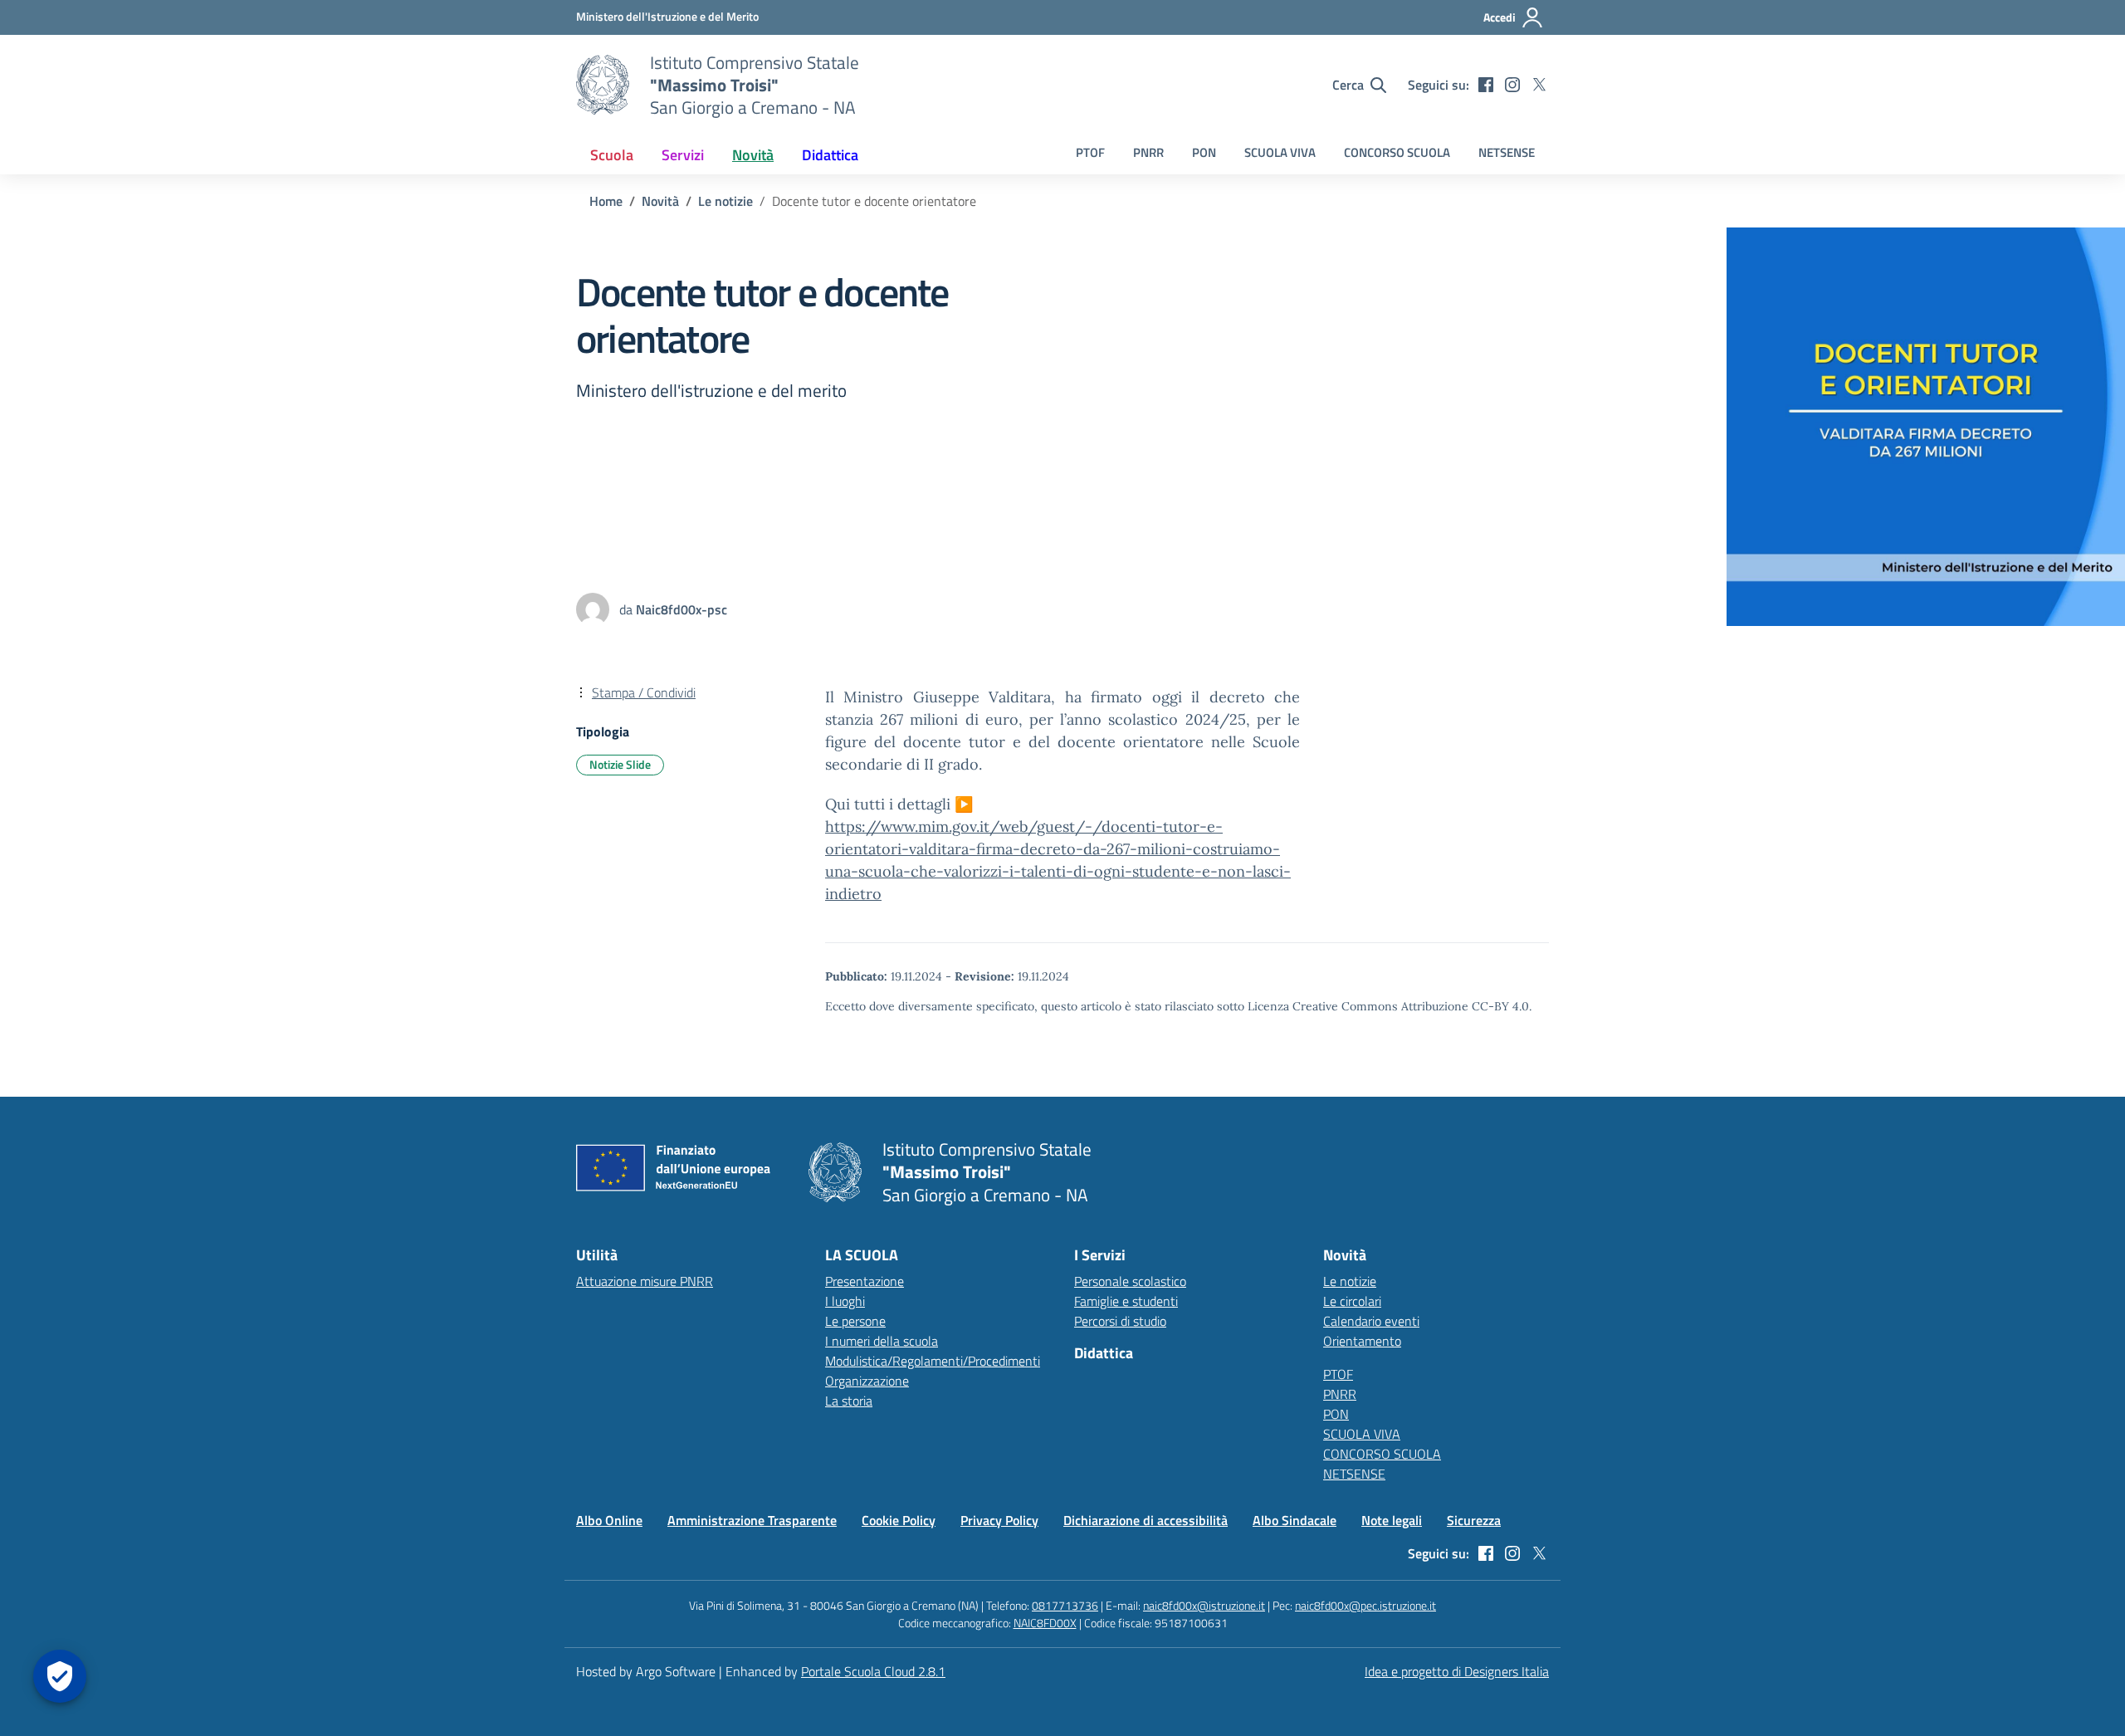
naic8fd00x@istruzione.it (1204, 1605)
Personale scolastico (1130, 1281)
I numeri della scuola (882, 1341)
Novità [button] (753, 155)
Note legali (1392, 1520)
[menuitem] (612, 155)
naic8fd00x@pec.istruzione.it (1365, 1605)
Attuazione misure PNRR (645, 1281)
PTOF (1090, 152)
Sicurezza (1474, 1520)
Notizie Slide (620, 764)
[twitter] (1539, 85)
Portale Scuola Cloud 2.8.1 (873, 1671)
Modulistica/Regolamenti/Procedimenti (933, 1361)
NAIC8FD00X (1045, 1623)
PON (1204, 152)
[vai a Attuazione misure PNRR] (680, 1172)
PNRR (1148, 152)
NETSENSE (1507, 152)
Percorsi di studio (1120, 1321)
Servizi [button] (683, 155)
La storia (849, 1401)
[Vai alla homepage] (603, 85)
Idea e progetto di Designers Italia (1457, 1671)
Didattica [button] (830, 155)
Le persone (855, 1321)
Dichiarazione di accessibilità (1146, 1520)
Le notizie (1350, 1281)
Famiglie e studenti (1126, 1301)
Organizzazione (867, 1381)
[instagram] (1512, 85)
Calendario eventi (1371, 1321)
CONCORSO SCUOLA (1397, 152)
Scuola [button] (612, 155)
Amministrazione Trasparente (752, 1520)
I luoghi (845, 1301)
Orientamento (1362, 1341)
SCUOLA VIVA (1280, 152)
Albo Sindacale (1295, 1520)
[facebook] (1486, 85)
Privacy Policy (999, 1520)
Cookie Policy (899, 1520)
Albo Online (609, 1520)
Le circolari (1352, 1301)
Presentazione (865, 1281)
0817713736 (1065, 1605)
